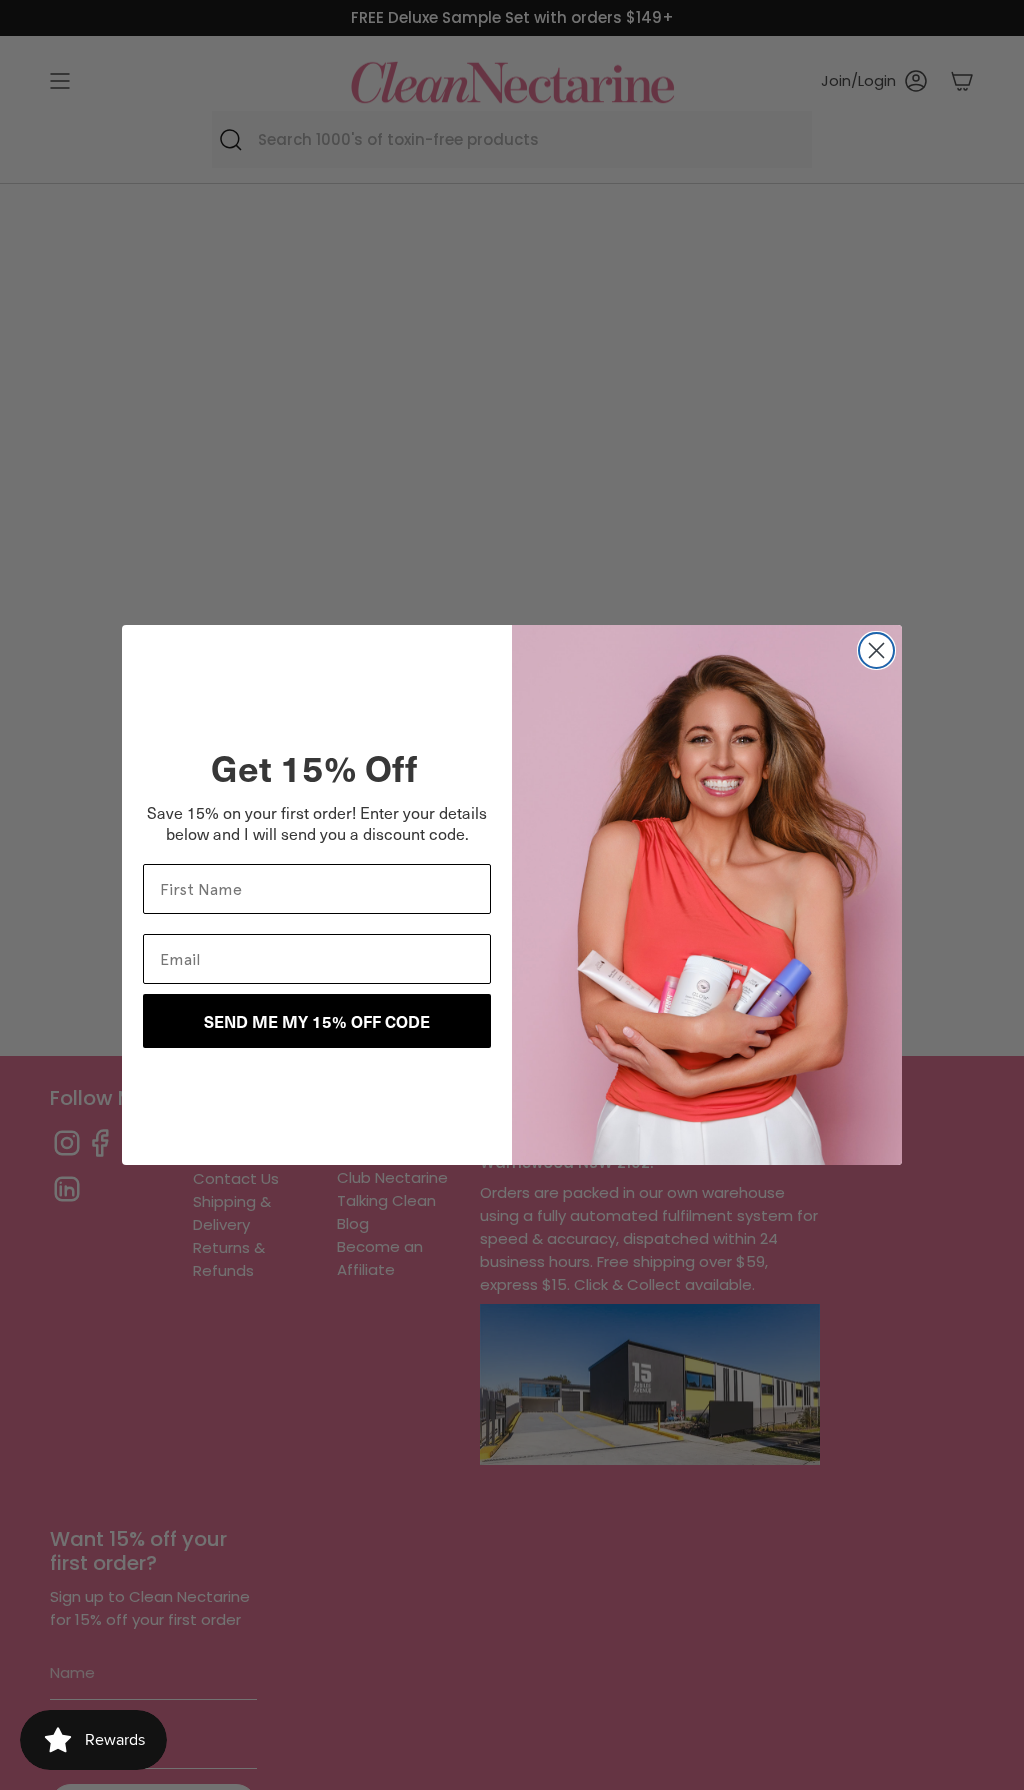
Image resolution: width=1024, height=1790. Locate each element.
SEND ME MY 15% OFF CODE (317, 1021)
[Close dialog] (876, 650)
